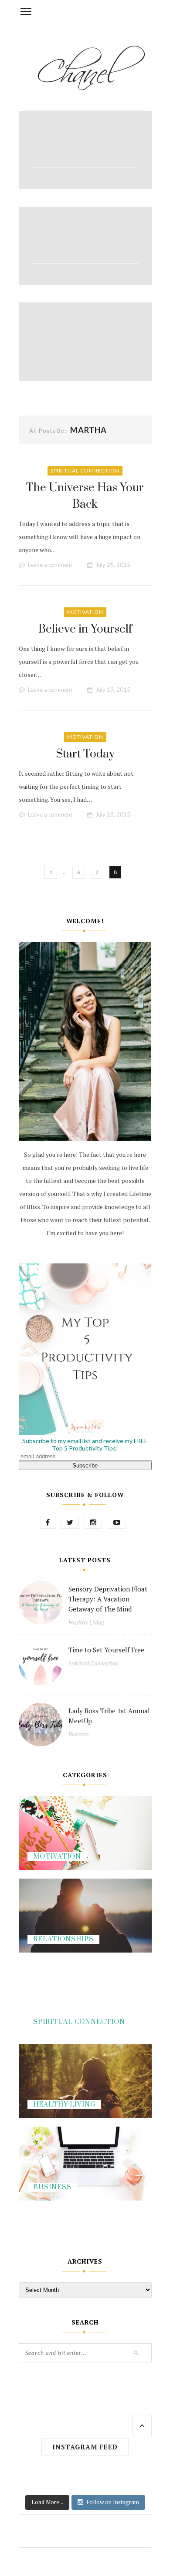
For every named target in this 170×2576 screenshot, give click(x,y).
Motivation (85, 612)
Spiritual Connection (85, 471)
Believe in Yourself (85, 629)
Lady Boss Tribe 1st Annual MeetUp (109, 1716)
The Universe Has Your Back (85, 496)
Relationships (63, 1939)
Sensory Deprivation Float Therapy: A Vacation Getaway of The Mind (108, 1599)
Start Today (85, 754)
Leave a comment (50, 565)
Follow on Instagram (113, 2502)
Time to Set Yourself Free (106, 1650)
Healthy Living (86, 1622)
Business (78, 1734)
